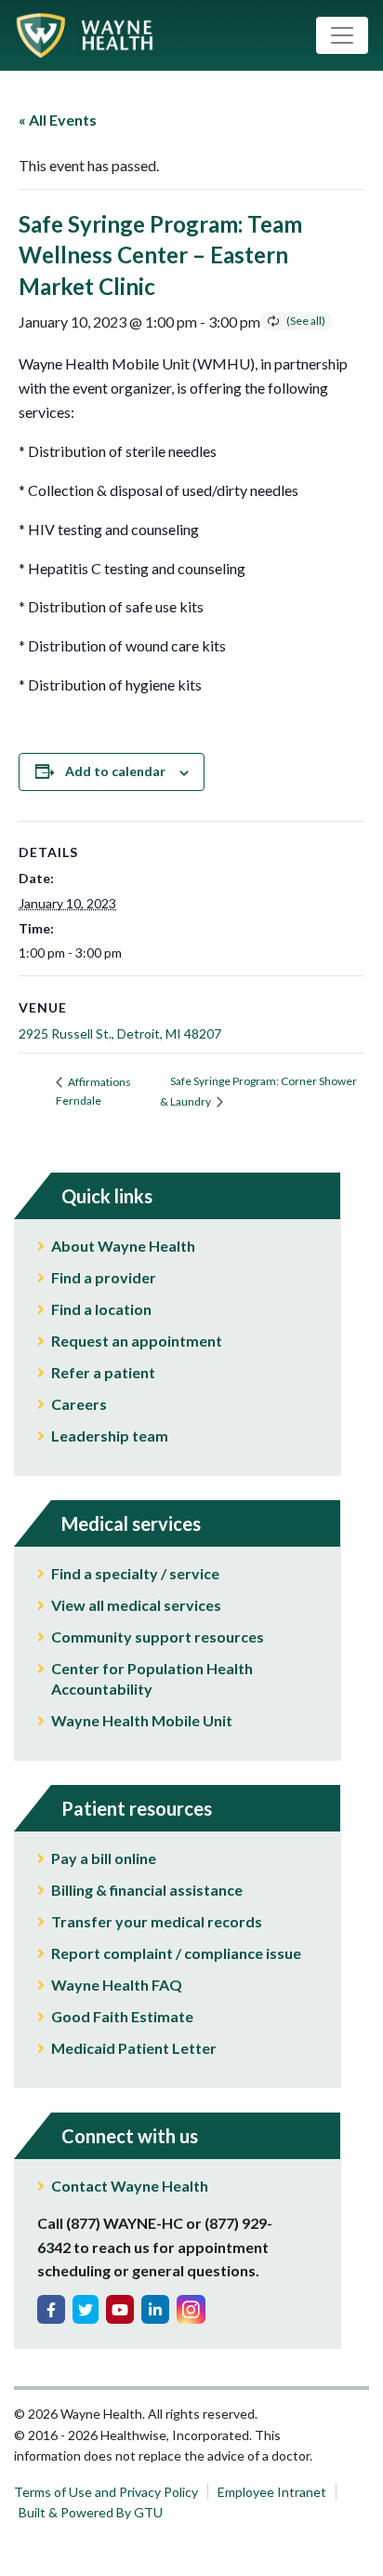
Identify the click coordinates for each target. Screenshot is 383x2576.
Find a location (101, 1309)
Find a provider (104, 1277)
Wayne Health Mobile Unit (142, 1720)
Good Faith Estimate (122, 2016)
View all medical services (136, 1605)
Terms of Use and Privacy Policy (106, 2492)
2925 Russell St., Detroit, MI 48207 (120, 1033)
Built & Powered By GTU (91, 2512)
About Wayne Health (123, 1246)
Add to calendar (115, 771)
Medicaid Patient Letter (134, 2048)
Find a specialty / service (135, 1573)
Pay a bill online (104, 1858)
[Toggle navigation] (342, 35)
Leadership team (110, 1436)
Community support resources (158, 1637)
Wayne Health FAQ (117, 1985)
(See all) (306, 321)
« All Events (58, 120)
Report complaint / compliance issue (176, 1953)
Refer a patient (103, 1372)
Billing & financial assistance (147, 1890)
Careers (79, 1404)
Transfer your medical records (157, 1921)
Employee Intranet (272, 2492)
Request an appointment (137, 1341)
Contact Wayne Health (130, 2186)
